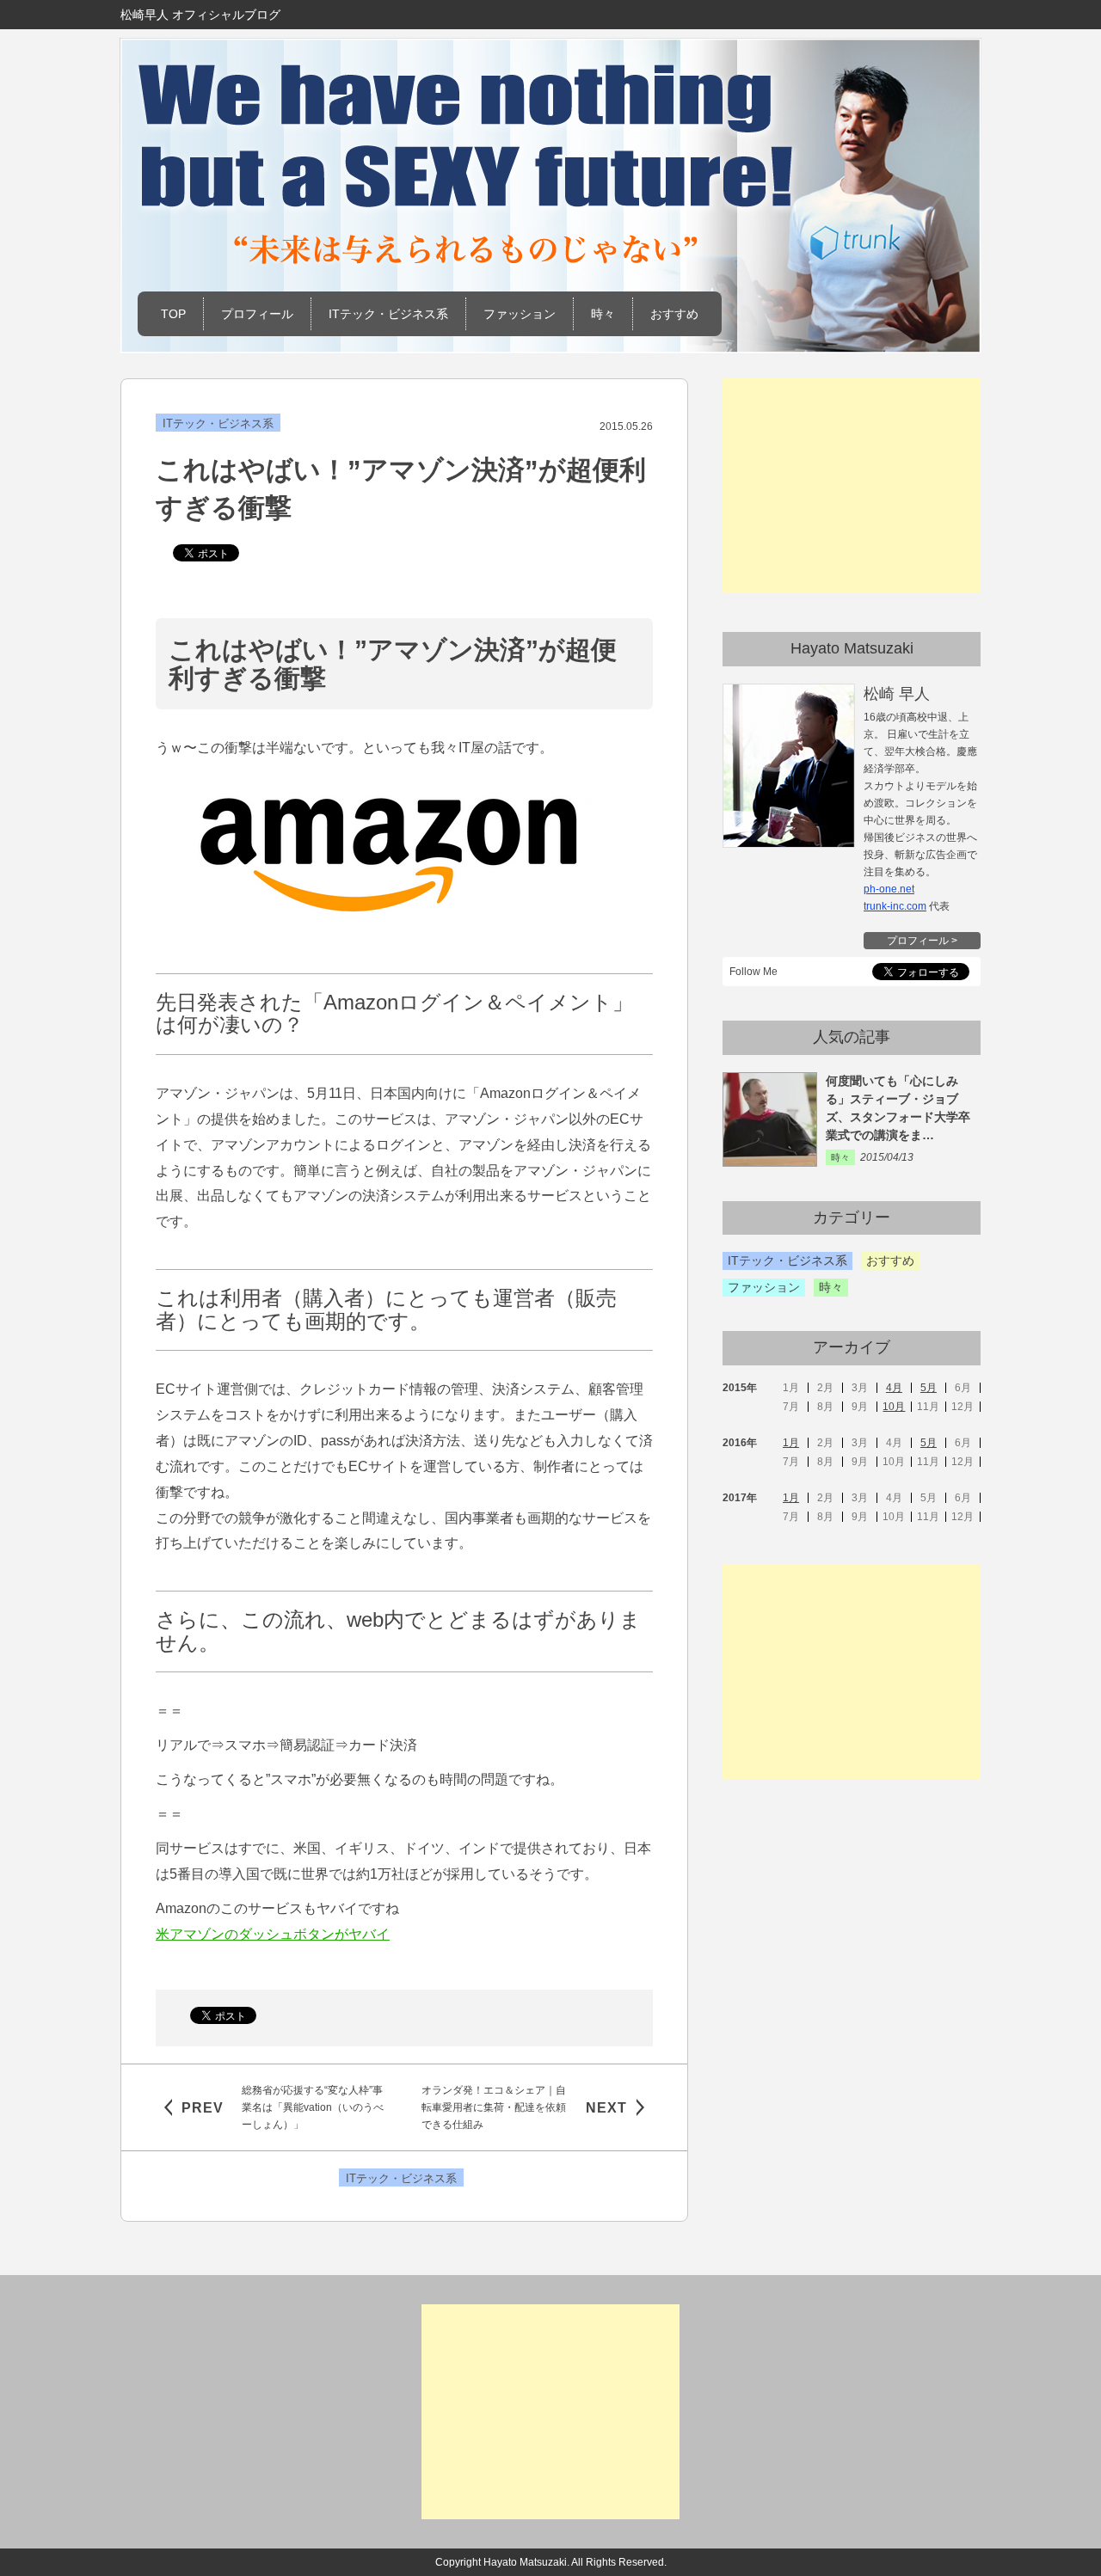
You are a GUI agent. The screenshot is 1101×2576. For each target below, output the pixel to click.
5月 (929, 1388)
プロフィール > (922, 941)
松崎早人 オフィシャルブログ (200, 15)
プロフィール (257, 314)
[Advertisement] (852, 486)
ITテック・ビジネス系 (388, 314)
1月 (791, 1443)
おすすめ (674, 314)
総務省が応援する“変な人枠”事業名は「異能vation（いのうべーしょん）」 (313, 2107)
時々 (603, 314)
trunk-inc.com (895, 906)
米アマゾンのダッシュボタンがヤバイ (273, 1934)
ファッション (520, 314)
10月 (894, 1407)
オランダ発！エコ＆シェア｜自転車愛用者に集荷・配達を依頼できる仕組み (494, 2107)
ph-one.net (889, 889)
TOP (173, 314)
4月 (894, 1388)
